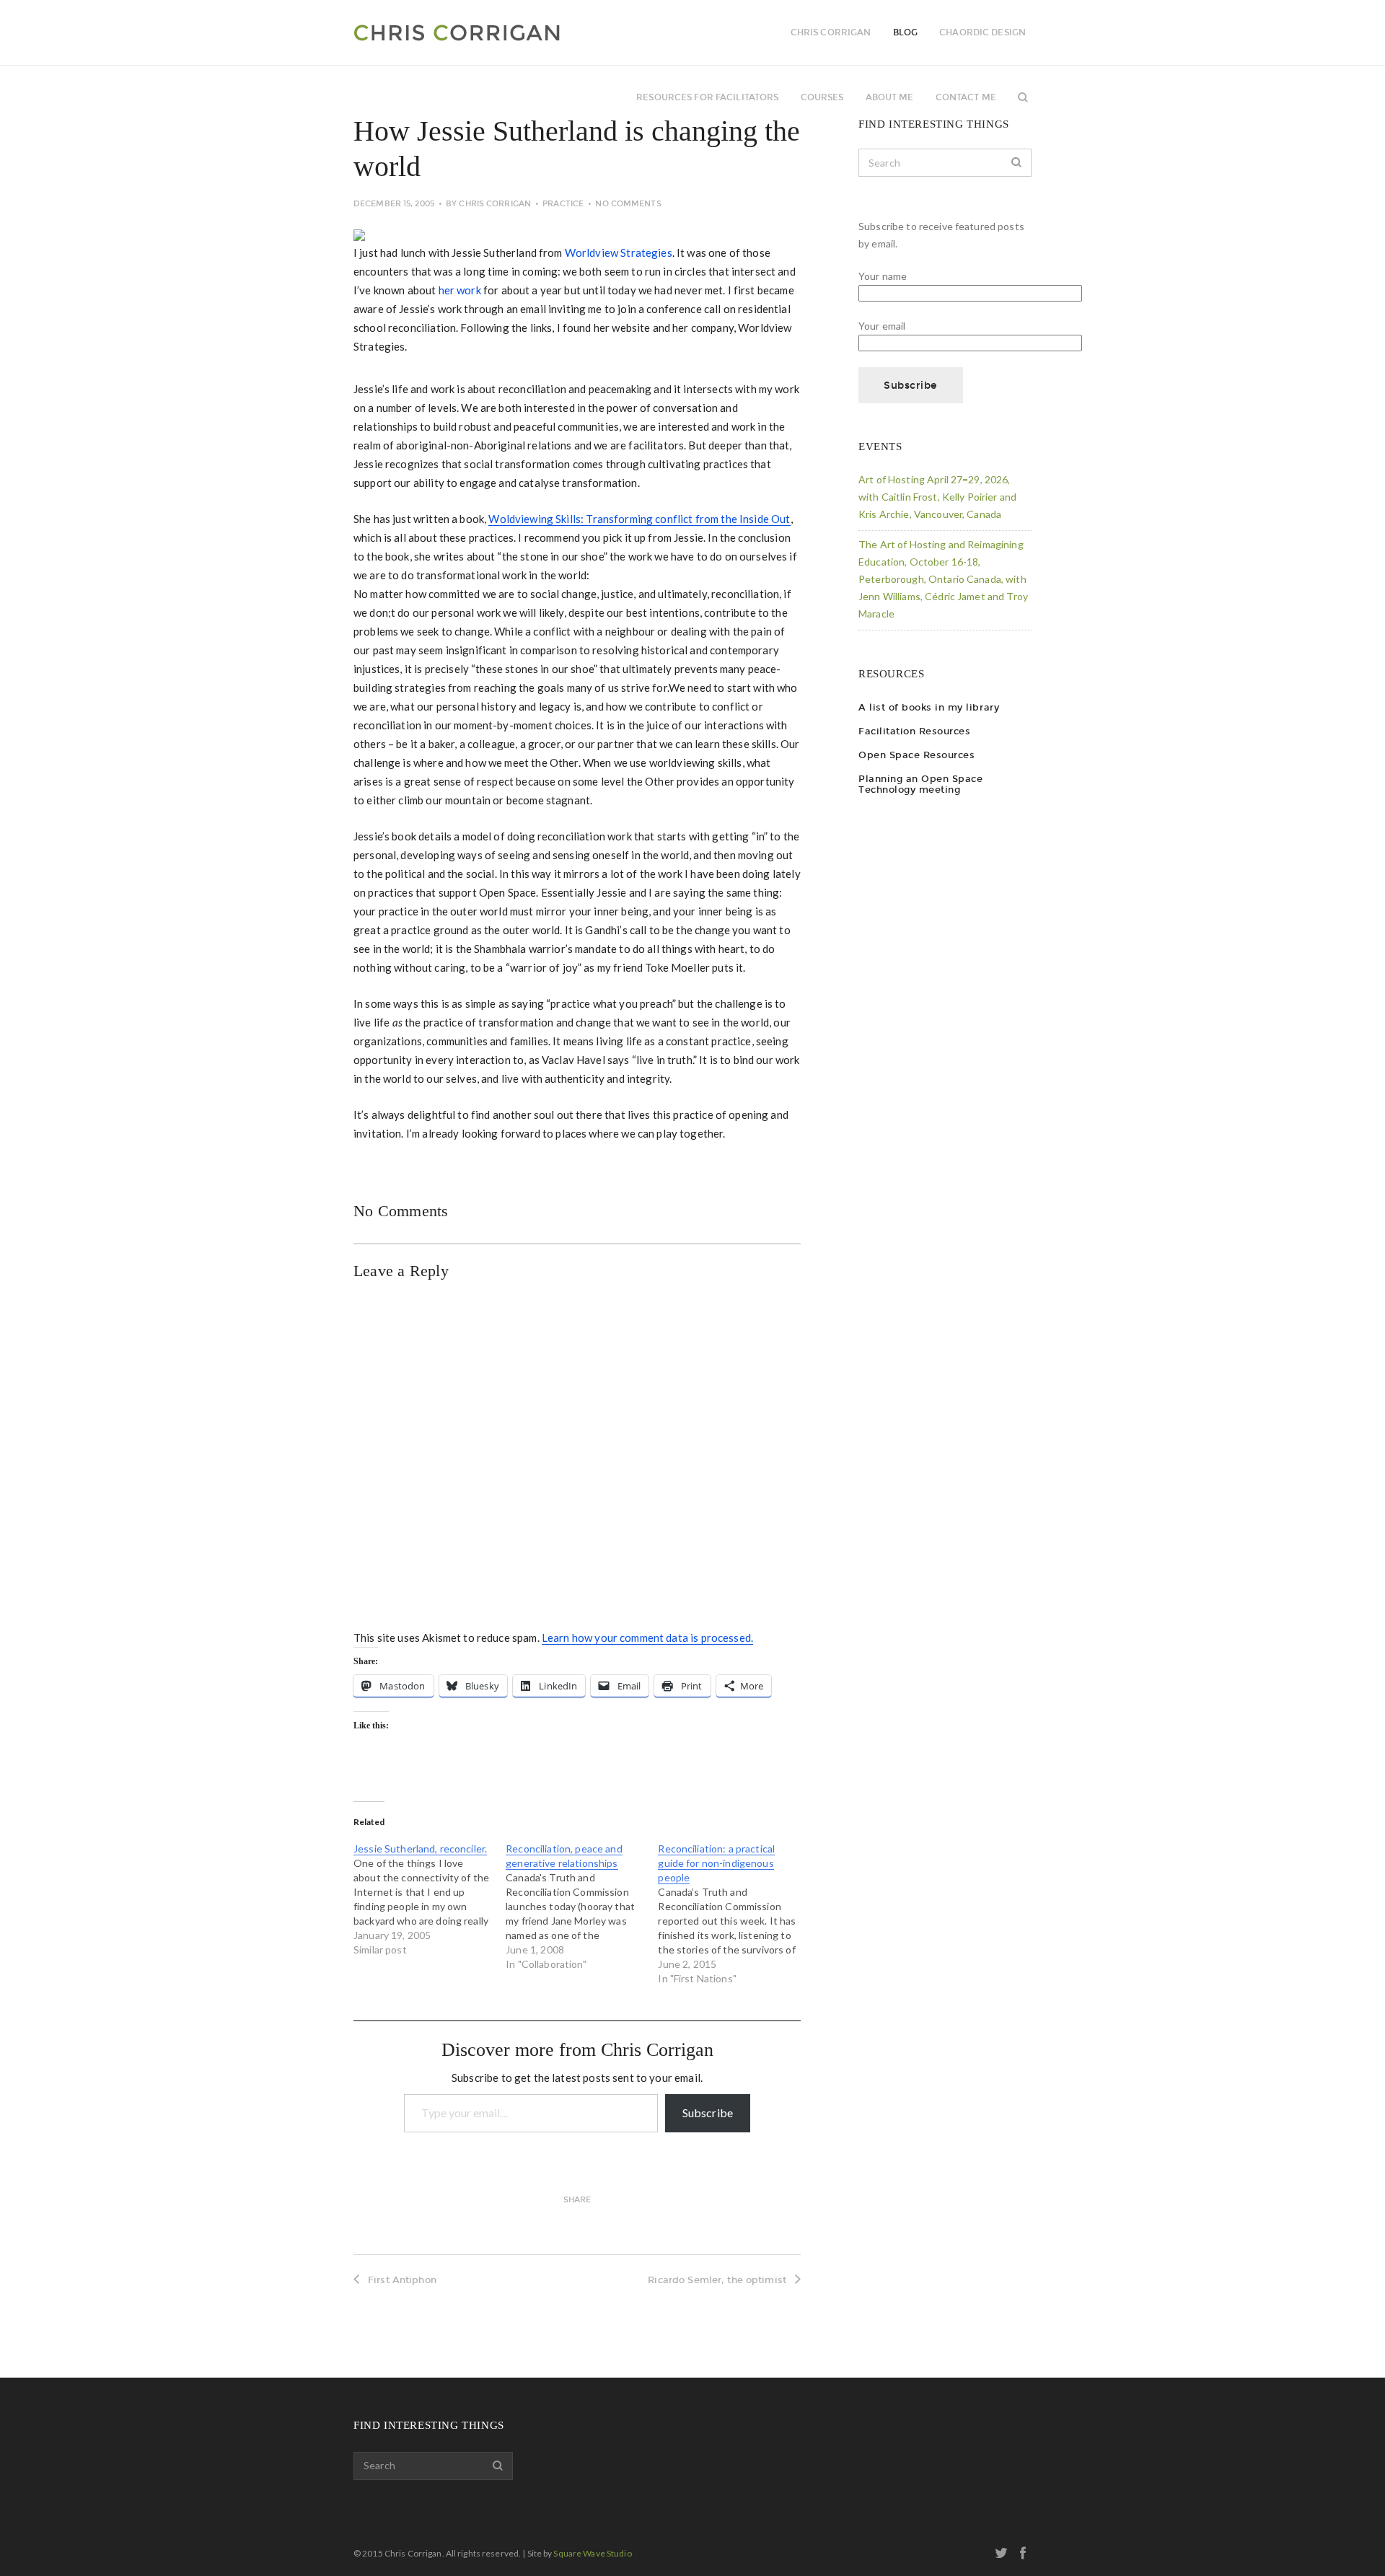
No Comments (628, 204)
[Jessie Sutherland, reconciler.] (430, 1899)
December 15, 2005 (394, 204)
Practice (563, 204)
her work (460, 290)
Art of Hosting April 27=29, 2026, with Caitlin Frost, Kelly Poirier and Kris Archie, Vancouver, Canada (937, 497)
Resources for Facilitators (707, 97)
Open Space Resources (916, 755)
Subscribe (708, 2113)
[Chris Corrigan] (496, 32)
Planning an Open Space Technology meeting (920, 784)
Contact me (966, 97)
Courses (822, 97)
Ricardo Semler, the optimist (717, 2280)
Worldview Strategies (619, 252)
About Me (890, 97)
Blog (905, 32)
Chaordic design (982, 32)
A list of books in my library (929, 707)
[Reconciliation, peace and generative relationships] (582, 1907)
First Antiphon (402, 2280)
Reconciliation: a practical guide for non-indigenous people (716, 1863)
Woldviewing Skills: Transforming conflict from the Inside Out (639, 519)
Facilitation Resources (914, 731)
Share (577, 2200)
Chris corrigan (831, 32)
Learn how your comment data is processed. (647, 1638)
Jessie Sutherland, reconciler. (420, 1849)
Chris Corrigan (495, 204)
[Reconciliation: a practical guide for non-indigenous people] (734, 1914)
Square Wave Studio (592, 2553)
